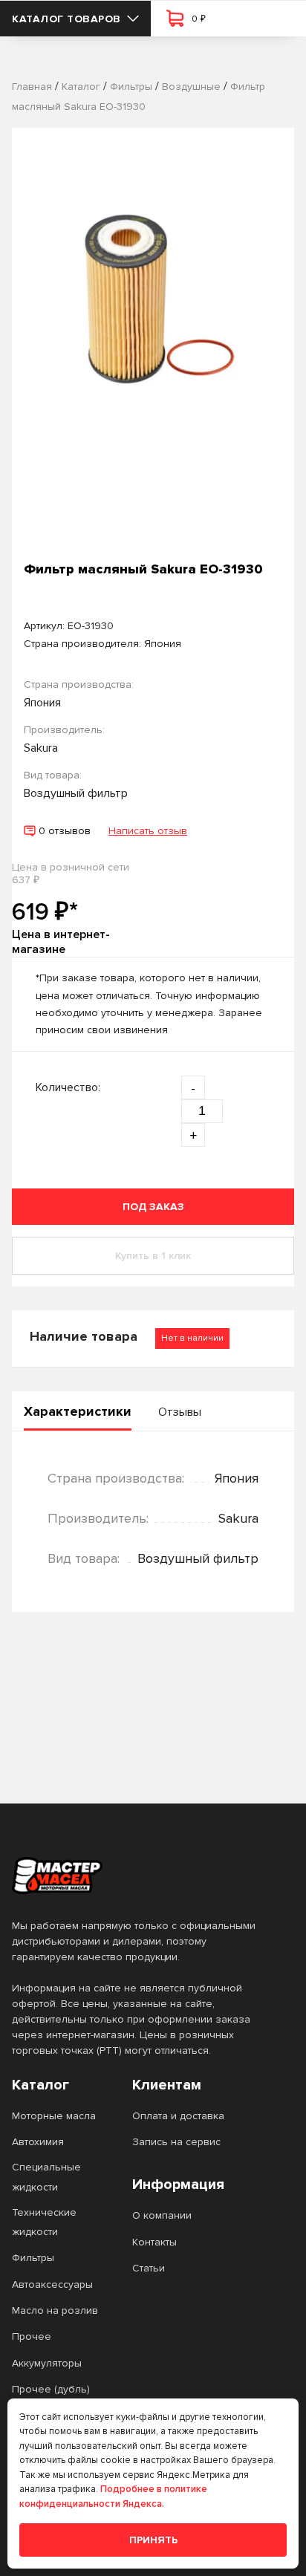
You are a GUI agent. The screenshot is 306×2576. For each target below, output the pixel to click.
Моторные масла (54, 2116)
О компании (162, 2215)
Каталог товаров (66, 19)
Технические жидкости (44, 2222)
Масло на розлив (55, 2310)
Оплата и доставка (178, 2116)
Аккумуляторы (47, 2363)
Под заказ (153, 1207)
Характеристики (78, 1411)
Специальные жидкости (46, 2177)
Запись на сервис (176, 2142)
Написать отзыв (148, 831)
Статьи (149, 2268)
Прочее (32, 2336)
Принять (153, 2540)
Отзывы (180, 1412)
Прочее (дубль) (51, 2389)
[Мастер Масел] (141, 1876)
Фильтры (33, 2258)
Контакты (154, 2242)
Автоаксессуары (52, 2284)
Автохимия (38, 2142)
